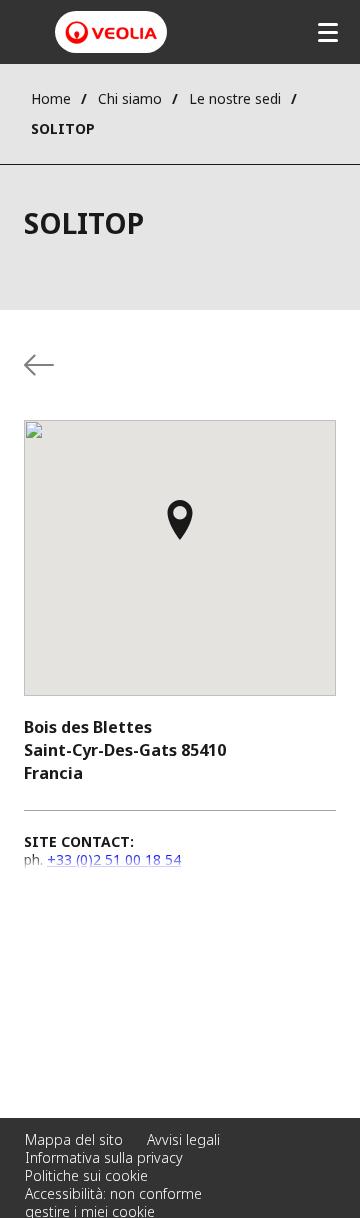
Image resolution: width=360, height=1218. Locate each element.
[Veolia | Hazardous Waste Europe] (111, 32)
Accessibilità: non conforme (113, 1193)
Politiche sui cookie (86, 1175)
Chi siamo (130, 98)
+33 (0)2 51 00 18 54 (114, 859)
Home (51, 98)
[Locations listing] (39, 365)
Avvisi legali (183, 1139)
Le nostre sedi (235, 98)
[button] (180, 529)
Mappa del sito (74, 1139)
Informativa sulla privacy (104, 1157)
